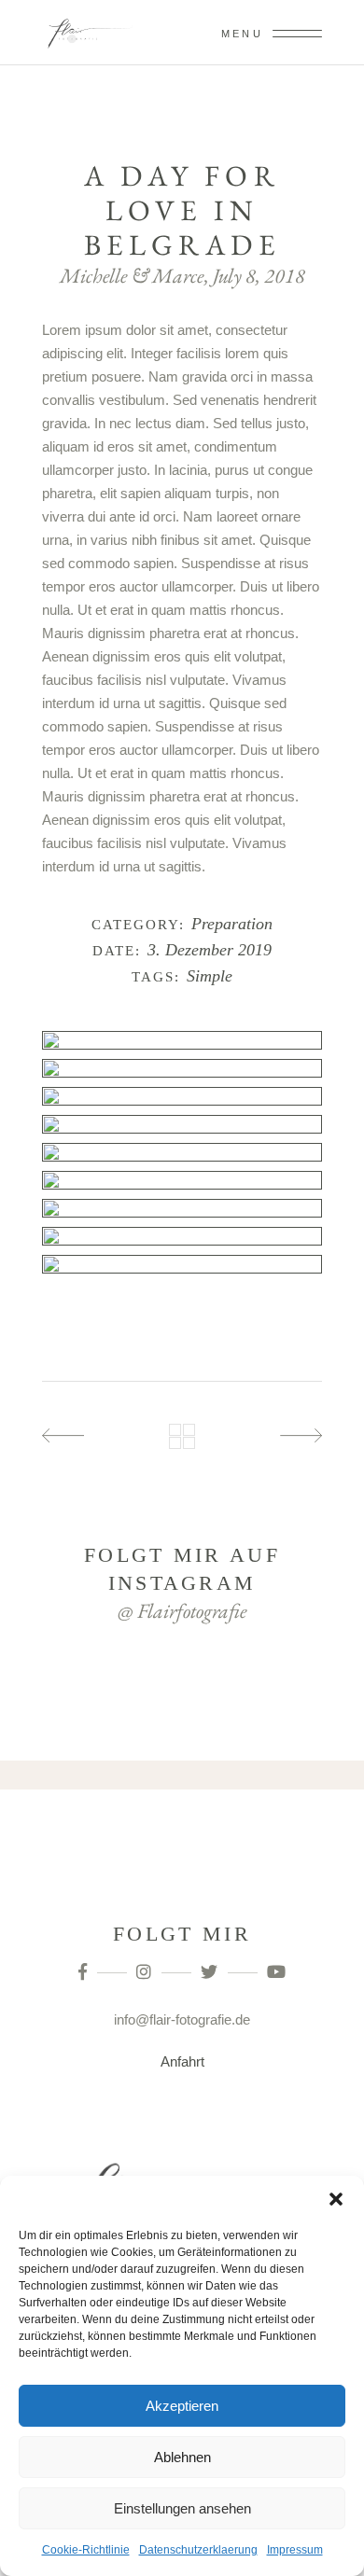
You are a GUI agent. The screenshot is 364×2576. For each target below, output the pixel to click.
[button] (336, 2199)
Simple (210, 976)
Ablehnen (182, 2457)
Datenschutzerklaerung (198, 2550)
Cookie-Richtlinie (86, 2550)
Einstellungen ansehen (182, 2508)
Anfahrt (182, 2061)
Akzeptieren (182, 2406)
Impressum (295, 2550)
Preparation (232, 924)
